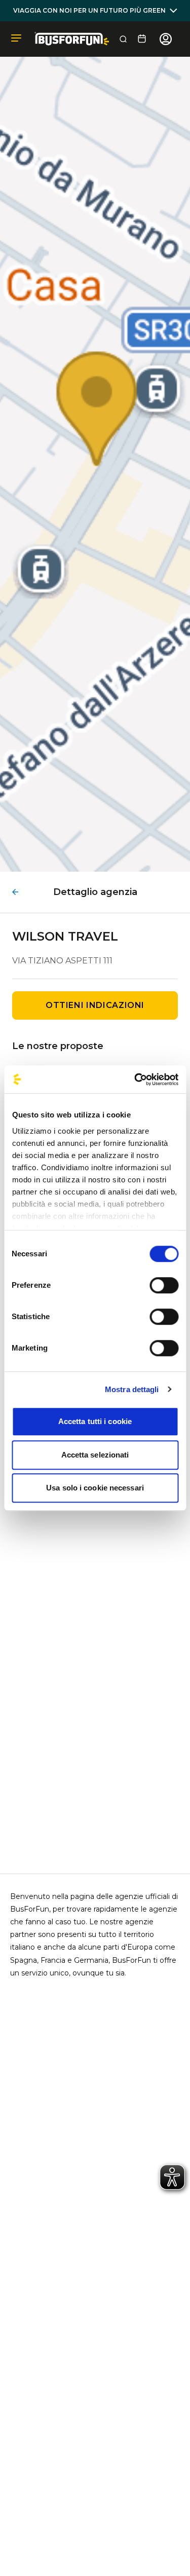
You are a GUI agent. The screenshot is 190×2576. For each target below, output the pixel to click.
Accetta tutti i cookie (95, 1421)
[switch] (164, 1285)
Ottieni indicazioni (95, 1005)
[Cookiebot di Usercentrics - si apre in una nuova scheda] (135, 1079)
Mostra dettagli (132, 1389)
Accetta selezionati (95, 1455)
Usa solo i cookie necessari (95, 1488)
